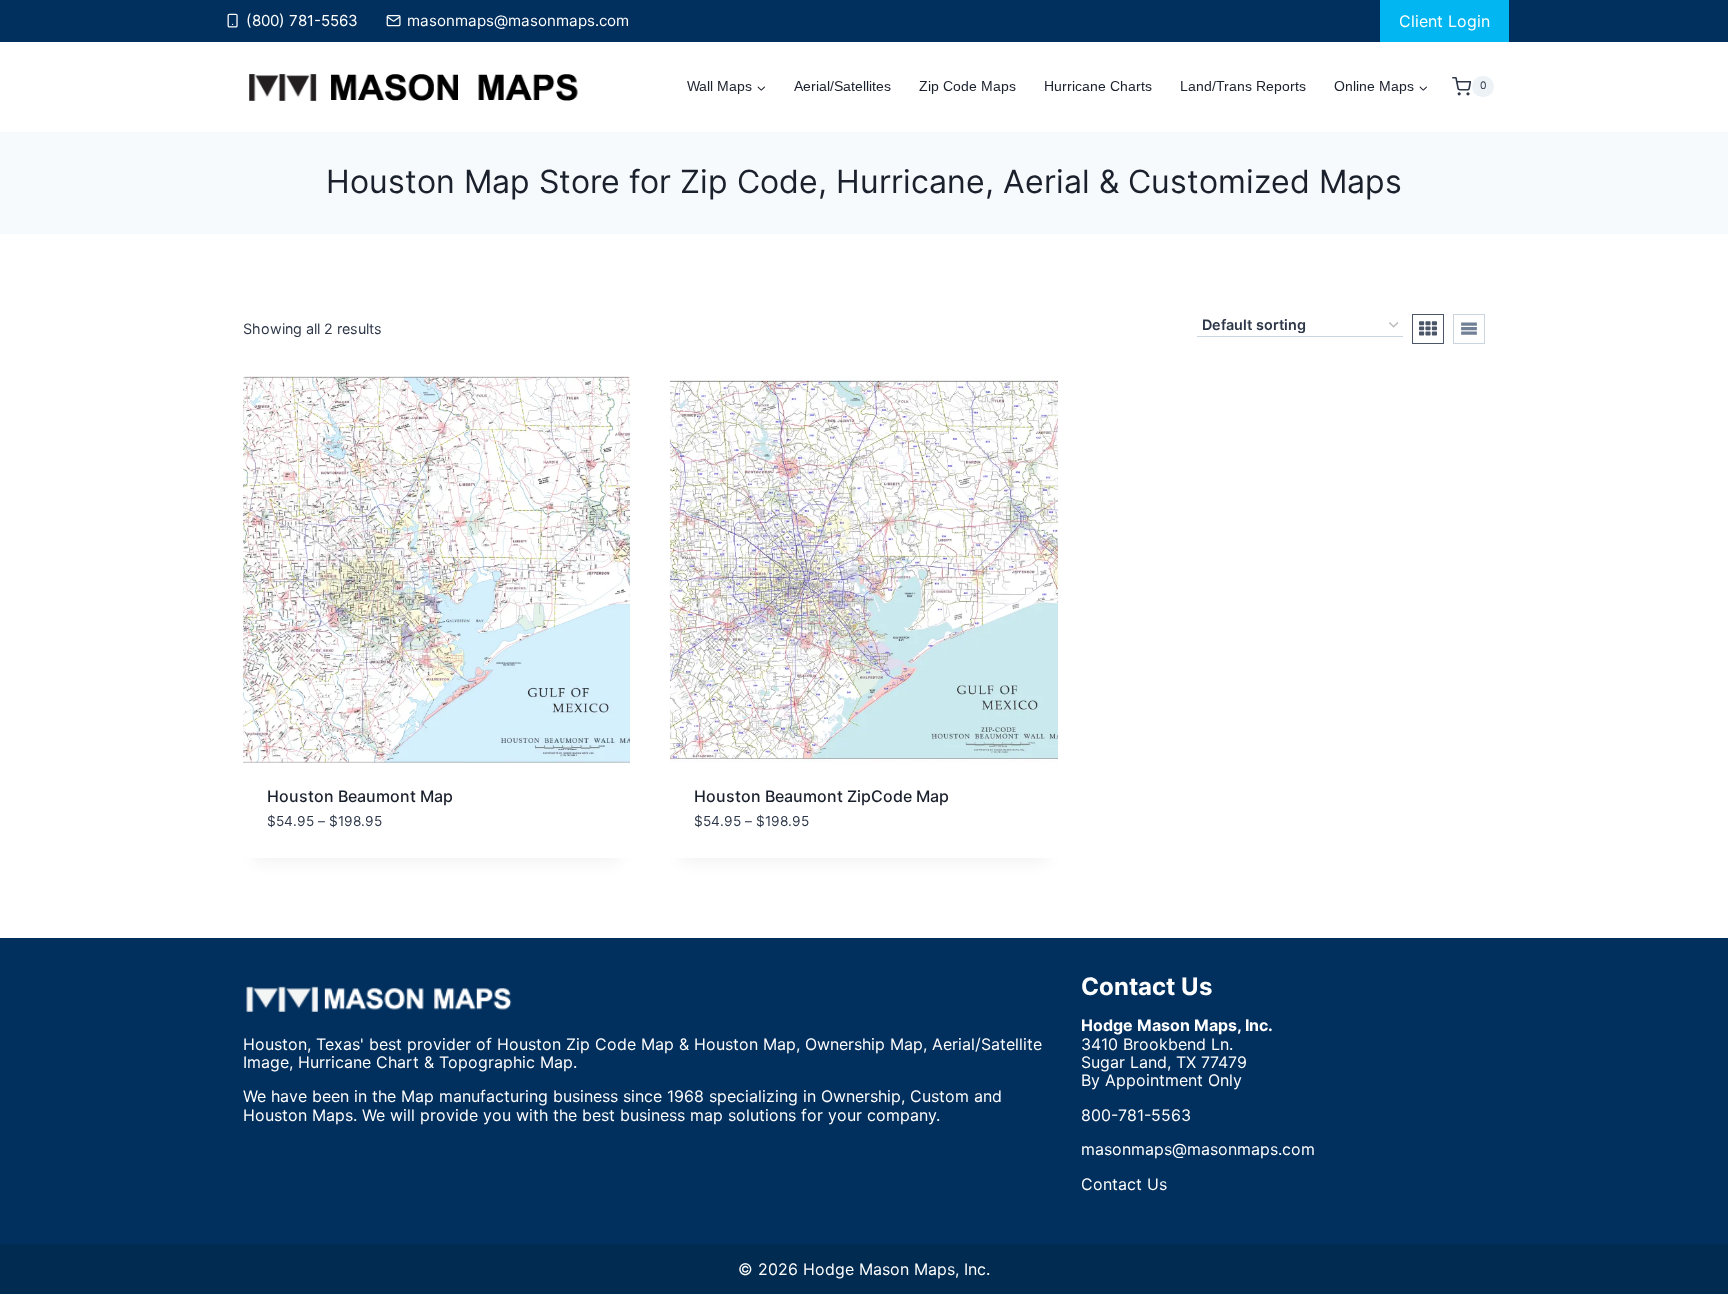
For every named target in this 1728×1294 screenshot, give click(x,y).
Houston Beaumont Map (360, 796)
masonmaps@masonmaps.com (1198, 1149)
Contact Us (1146, 986)
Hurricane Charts (1098, 86)
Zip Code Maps (967, 86)
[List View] (1469, 329)
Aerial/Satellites (842, 86)
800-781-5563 (1136, 1115)
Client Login (1444, 21)
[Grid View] (1428, 329)
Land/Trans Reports (1243, 86)
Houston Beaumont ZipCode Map (821, 796)
